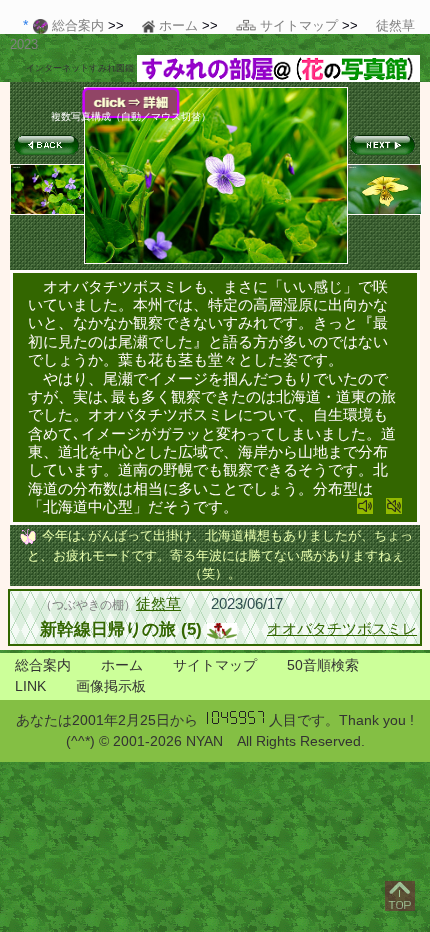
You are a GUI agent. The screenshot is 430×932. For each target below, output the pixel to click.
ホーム (122, 665)
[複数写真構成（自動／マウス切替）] (216, 260)
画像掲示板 (111, 686)
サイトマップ (215, 665)
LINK (30, 686)
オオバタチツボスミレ (342, 628)
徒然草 (158, 603)
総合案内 (43, 665)
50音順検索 (323, 665)
